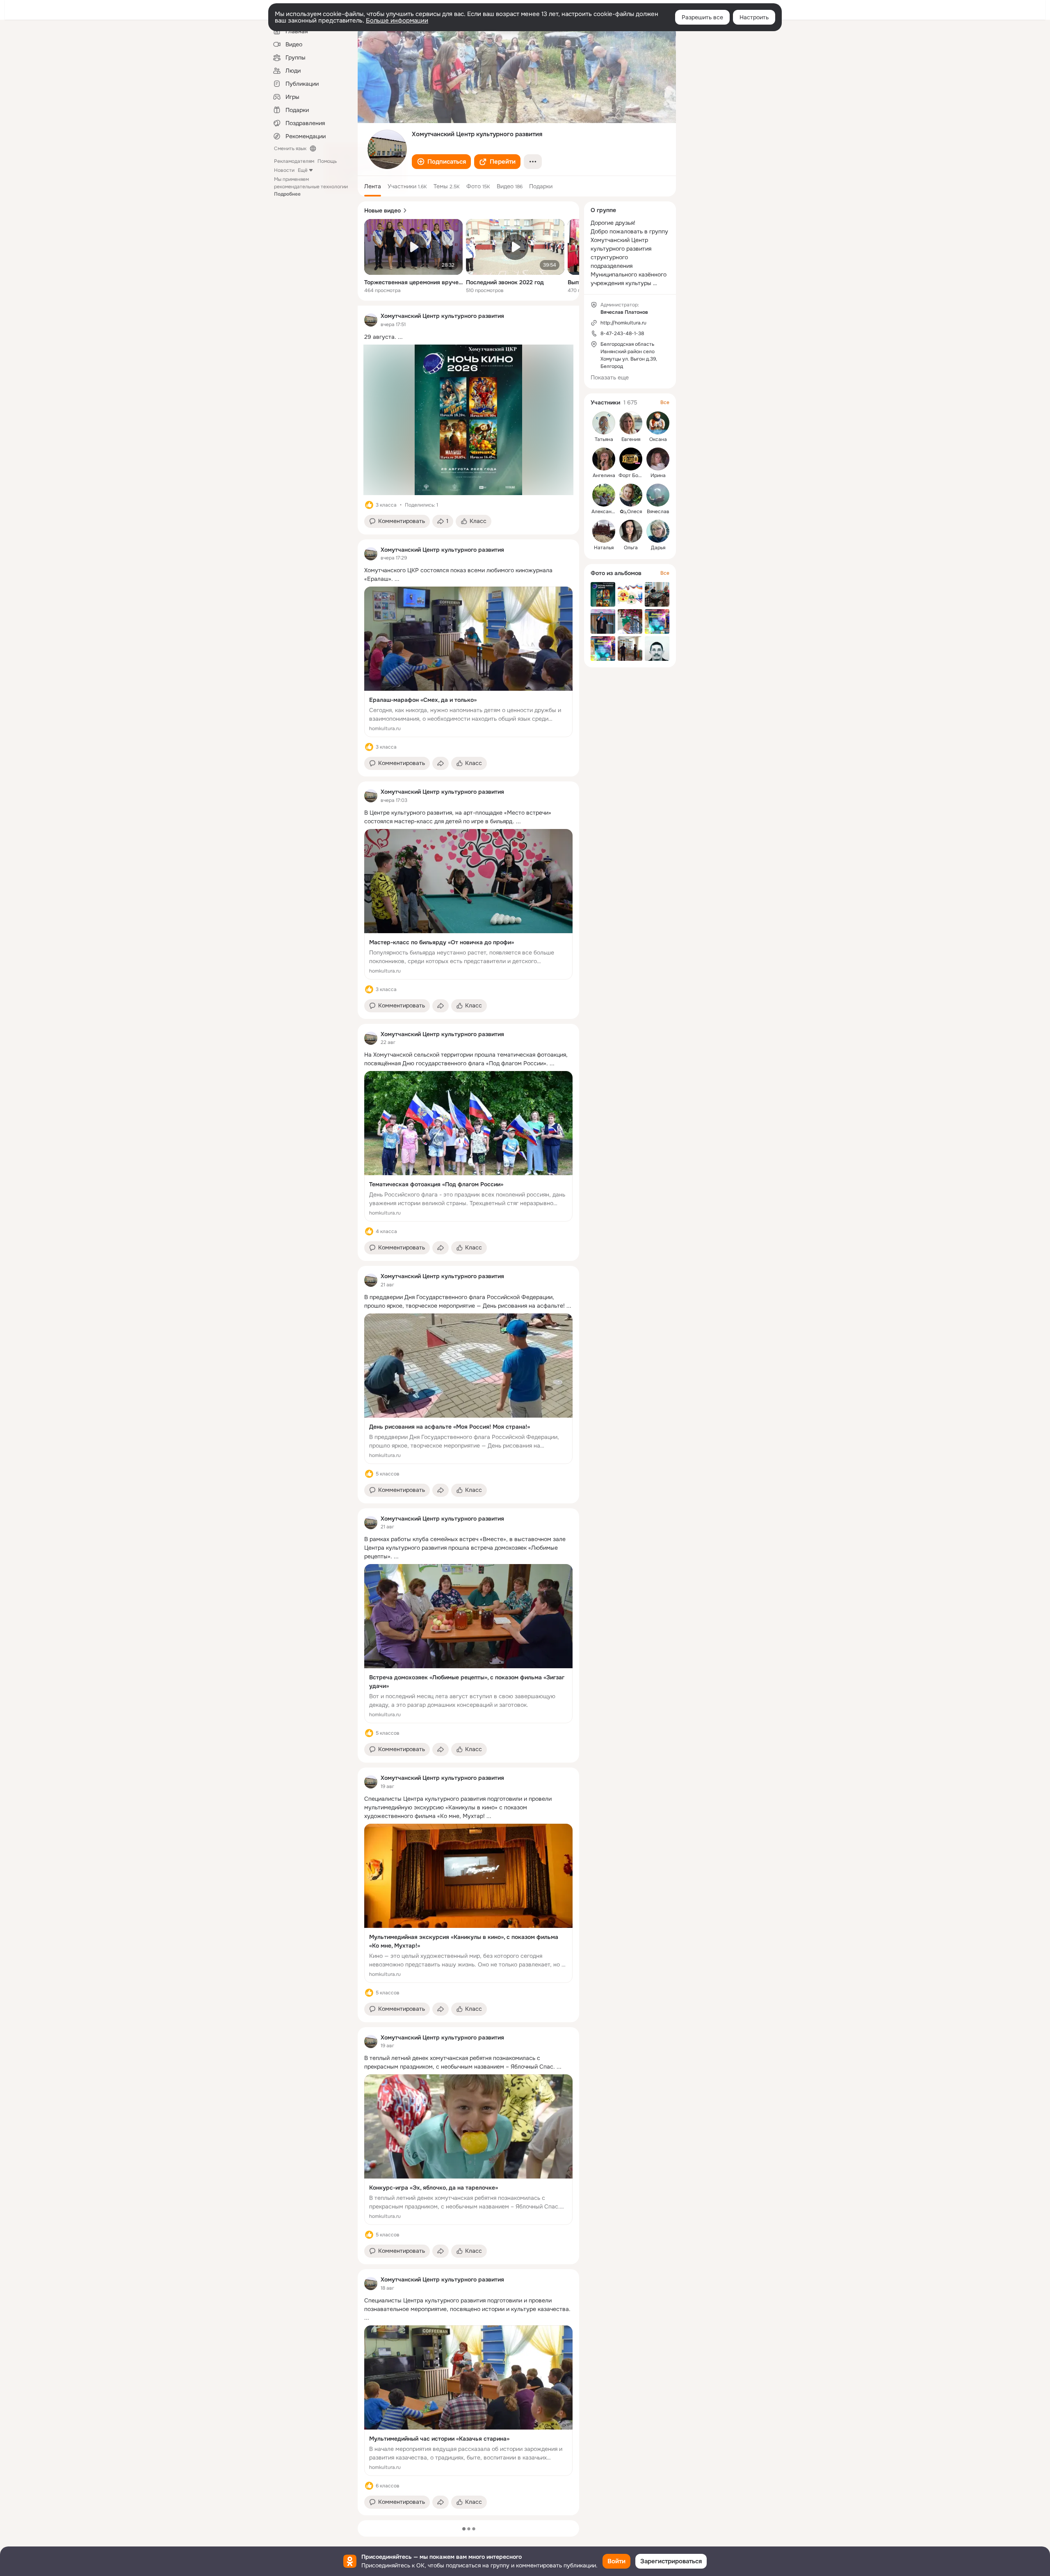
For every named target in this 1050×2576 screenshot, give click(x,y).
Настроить (754, 17)
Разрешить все (702, 17)
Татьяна (604, 439)
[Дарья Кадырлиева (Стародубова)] (658, 531)
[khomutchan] (371, 320)
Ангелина (604, 475)
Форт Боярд (632, 475)
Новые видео (382, 210)
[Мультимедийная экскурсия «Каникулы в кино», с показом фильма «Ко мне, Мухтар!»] (468, 1903)
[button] (441, 162)
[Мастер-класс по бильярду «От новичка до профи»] (468, 904)
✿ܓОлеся (631, 512)
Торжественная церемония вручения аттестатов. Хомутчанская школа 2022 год (413, 282)
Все (665, 402)
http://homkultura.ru (623, 323)
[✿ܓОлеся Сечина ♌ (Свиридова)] (631, 495)
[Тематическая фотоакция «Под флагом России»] (468, 1146)
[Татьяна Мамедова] (604, 423)
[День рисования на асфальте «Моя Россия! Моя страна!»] (468, 1389)
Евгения (631, 439)
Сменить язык (290, 148)
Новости (284, 170)
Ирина (658, 475)
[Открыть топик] (468, 337)
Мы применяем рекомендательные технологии (311, 187)
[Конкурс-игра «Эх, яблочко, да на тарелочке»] (468, 2150)
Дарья (658, 548)
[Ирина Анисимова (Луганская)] (658, 459)
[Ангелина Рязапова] (604, 459)
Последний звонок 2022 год (505, 282)
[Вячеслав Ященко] (658, 495)
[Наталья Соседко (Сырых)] (604, 531)
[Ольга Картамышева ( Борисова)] (631, 531)
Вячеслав (658, 512)
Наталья (604, 548)
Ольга (631, 548)
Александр (604, 512)
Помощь (327, 161)
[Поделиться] (441, 763)
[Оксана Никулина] (658, 423)
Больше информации (397, 21)
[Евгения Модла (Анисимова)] (631, 423)
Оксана (658, 439)
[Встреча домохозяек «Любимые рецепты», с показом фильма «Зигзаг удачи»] (468, 1644)
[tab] (373, 186)
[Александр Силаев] (604, 495)
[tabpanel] (468, 1410)
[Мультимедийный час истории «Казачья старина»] (468, 2401)
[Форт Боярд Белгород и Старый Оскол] (631, 459)
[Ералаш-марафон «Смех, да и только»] (468, 662)
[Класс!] (369, 505)
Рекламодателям (294, 161)
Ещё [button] (303, 170)
